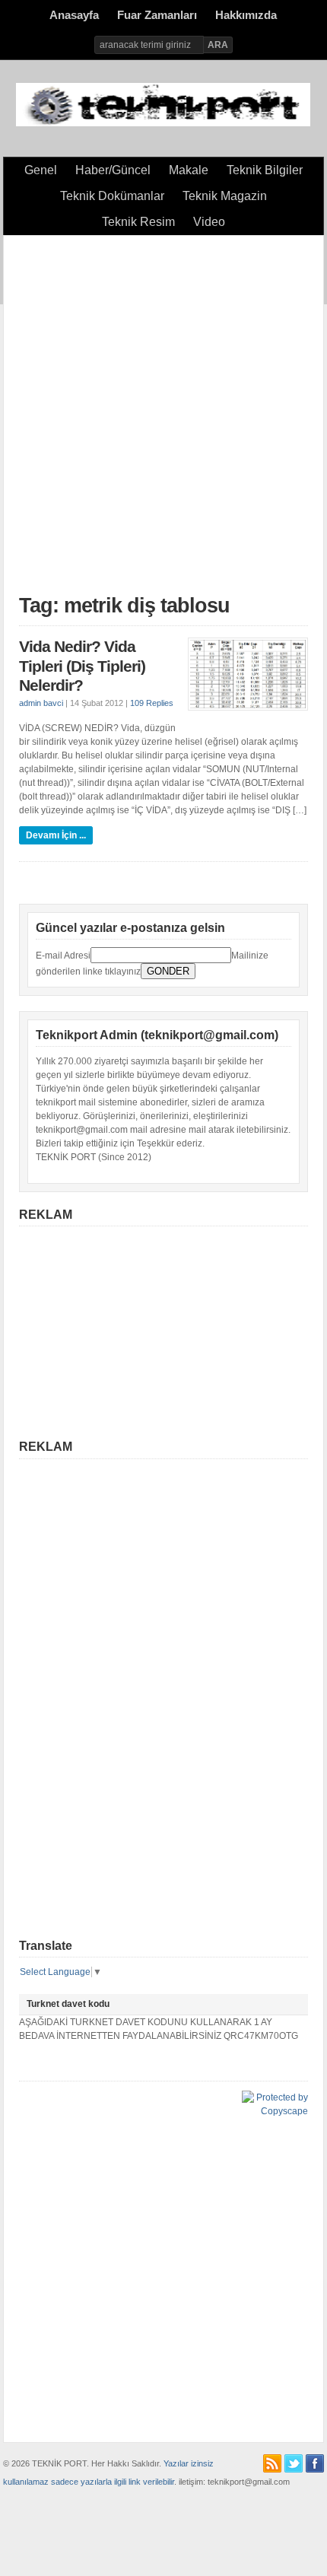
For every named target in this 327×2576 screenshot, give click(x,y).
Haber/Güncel (113, 170)
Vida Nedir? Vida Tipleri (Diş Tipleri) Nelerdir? (82, 666)
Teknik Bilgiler (265, 170)
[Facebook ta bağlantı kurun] (315, 2463)
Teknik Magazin (225, 196)
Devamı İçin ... (56, 835)
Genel (41, 170)
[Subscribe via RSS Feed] (272, 2463)
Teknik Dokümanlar (112, 196)
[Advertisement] (163, 415)
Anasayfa (74, 15)
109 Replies (152, 703)
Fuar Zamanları (157, 15)
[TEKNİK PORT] (163, 123)
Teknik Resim (138, 222)
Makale (189, 170)
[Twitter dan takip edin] (294, 2463)
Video (209, 222)
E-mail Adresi (63, 956)
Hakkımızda (246, 15)
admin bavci (41, 703)
